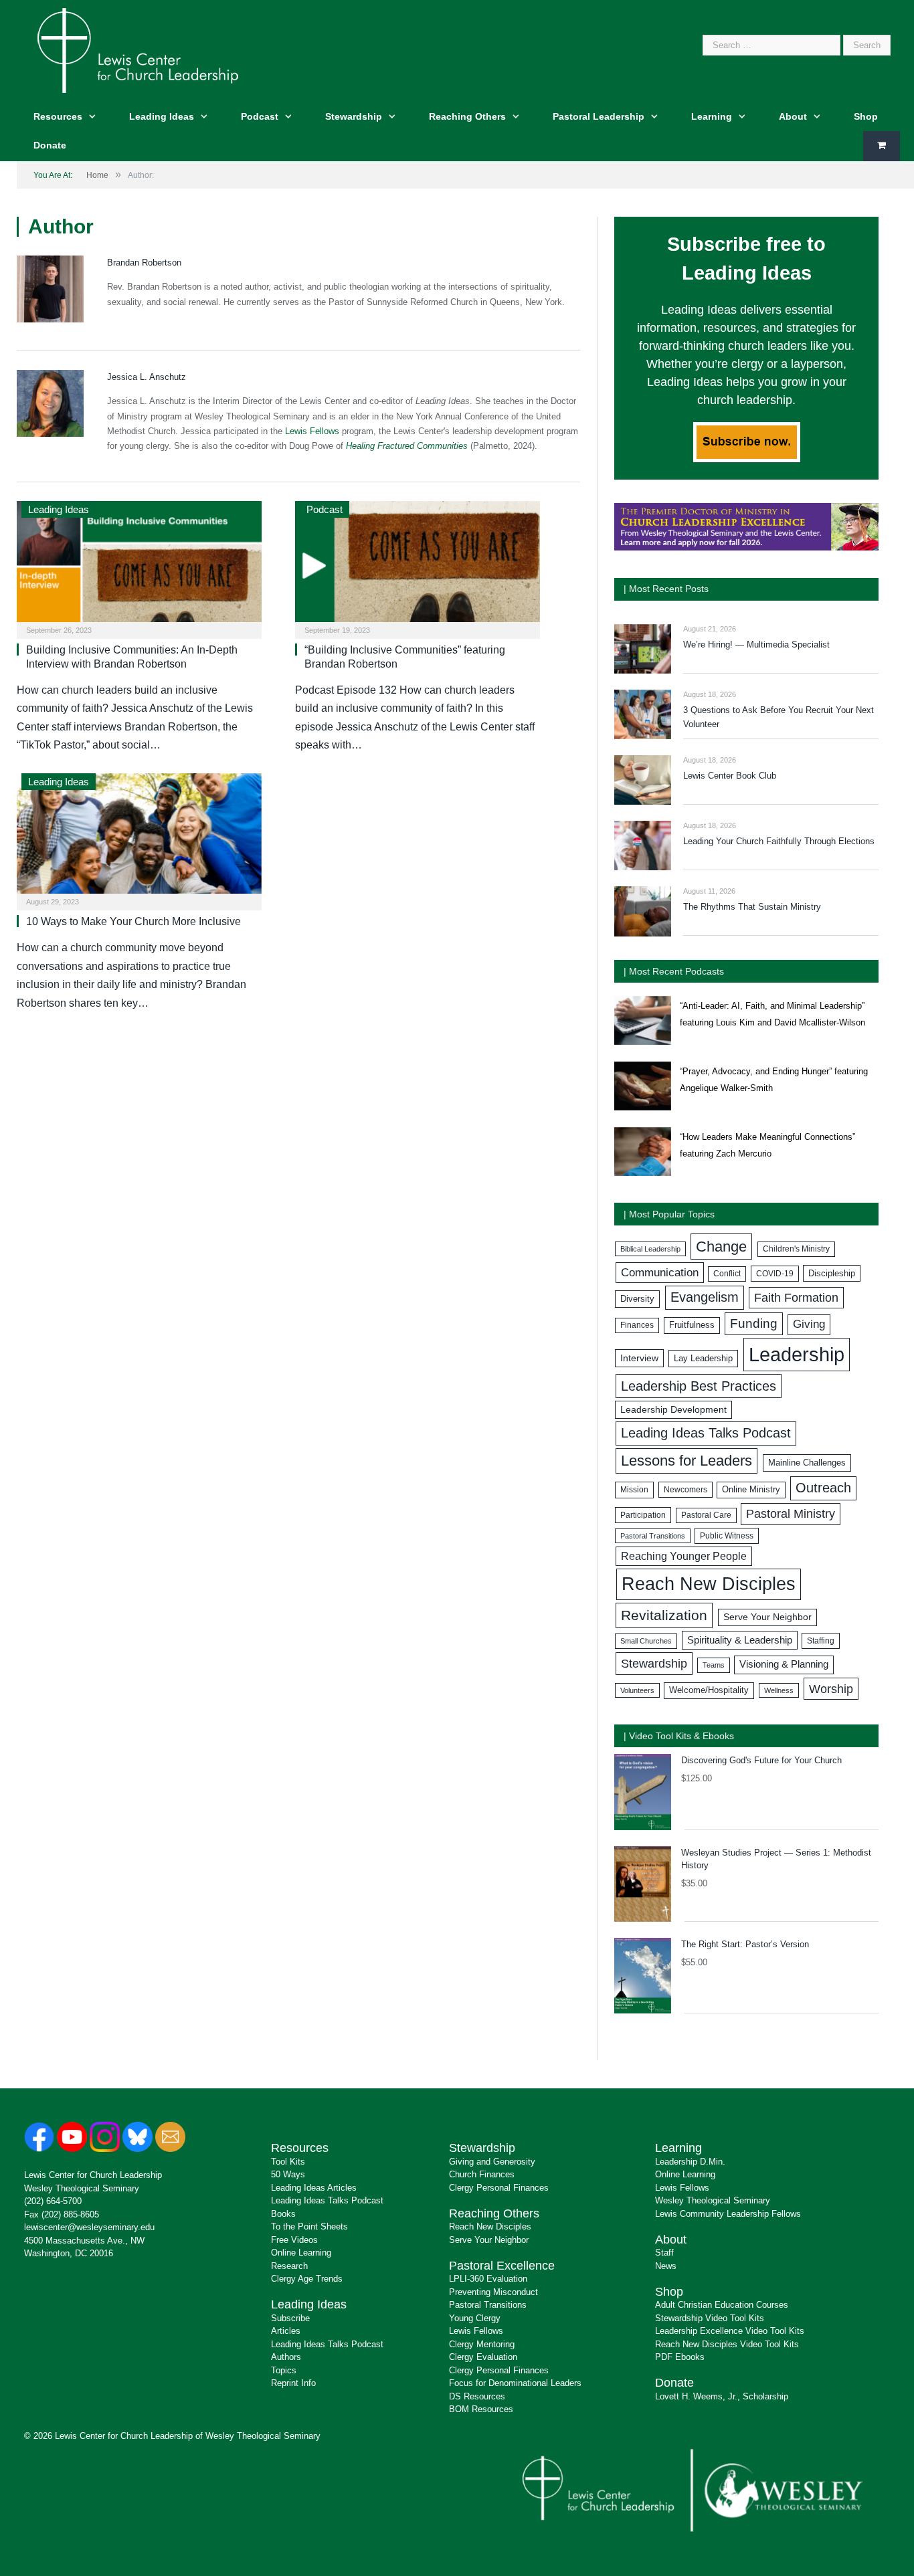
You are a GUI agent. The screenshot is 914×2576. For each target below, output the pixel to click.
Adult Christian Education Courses (722, 2305)
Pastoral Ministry (791, 1514)
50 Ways (288, 2174)
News (666, 2266)
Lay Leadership (703, 1358)
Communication (660, 1273)
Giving (809, 1324)
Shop (866, 116)
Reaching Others (467, 116)
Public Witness (727, 1536)
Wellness (779, 1690)
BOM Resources (481, 2409)
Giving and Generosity (492, 2162)
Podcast (260, 116)
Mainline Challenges (807, 1463)
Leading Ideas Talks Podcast (706, 1433)
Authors (286, 2357)
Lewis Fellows (312, 431)
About (793, 116)
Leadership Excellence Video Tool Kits (730, 2331)
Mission (634, 1490)
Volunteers (637, 1690)
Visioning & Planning (784, 1664)
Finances (637, 1325)
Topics (284, 2370)
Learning (712, 116)
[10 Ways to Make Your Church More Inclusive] (139, 838)
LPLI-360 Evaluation (488, 2279)
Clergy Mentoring (482, 2344)
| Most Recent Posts (666, 589)
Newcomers (685, 1490)
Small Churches (646, 1641)
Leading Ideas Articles (314, 2188)
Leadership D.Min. (690, 2162)
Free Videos (294, 2240)
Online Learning (301, 2253)
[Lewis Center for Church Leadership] (138, 49)
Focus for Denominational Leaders (515, 2383)
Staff (664, 2253)
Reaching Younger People (684, 1556)
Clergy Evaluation (483, 2357)
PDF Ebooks (680, 2357)
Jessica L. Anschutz (147, 377)
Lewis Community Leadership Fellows (728, 2214)
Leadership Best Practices (699, 1386)
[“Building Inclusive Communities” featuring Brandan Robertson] (418, 566)
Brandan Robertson (144, 263)
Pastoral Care (706, 1515)
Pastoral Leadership (599, 116)
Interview (639, 1358)
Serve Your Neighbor (767, 1617)
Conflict (727, 1274)
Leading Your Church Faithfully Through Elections (779, 841)
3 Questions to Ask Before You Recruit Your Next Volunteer (779, 717)
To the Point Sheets (309, 2226)
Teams (714, 1665)
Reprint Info (293, 2383)
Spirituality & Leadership (740, 1640)
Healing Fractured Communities (407, 446)
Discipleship (832, 1273)
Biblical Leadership (650, 1249)
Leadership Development (673, 1409)
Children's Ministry (796, 1249)
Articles (286, 2331)
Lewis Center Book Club (730, 776)
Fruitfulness (692, 1325)
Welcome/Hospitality (709, 1690)
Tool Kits (288, 2162)
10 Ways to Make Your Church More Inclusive (133, 921)
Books (283, 2214)
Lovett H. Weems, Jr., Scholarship (722, 2396)
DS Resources (477, 2396)
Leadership (797, 1354)
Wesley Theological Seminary (82, 2188)
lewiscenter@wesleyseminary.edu (89, 2227)
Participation (643, 1515)
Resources (58, 116)
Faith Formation (796, 1298)
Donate (50, 145)
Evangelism (705, 1297)
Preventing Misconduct (493, 2292)
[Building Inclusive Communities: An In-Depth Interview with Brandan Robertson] (139, 566)
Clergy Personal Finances (499, 2188)
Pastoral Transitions (653, 1536)
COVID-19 (775, 1274)
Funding (754, 1323)
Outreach (823, 1488)
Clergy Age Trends (307, 2279)
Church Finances (482, 2174)
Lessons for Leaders (687, 1461)
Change (721, 1247)
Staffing (821, 1641)
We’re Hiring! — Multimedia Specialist (756, 645)
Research (289, 2266)
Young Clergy (475, 2318)
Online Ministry (751, 1490)
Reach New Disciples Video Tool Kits (727, 2344)
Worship (831, 1689)
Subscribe (290, 2318)
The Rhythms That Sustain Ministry (752, 907)
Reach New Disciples (709, 1584)
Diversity (637, 1299)
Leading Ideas (162, 116)
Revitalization (664, 1615)
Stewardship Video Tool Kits (710, 2318)
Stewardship (354, 116)
